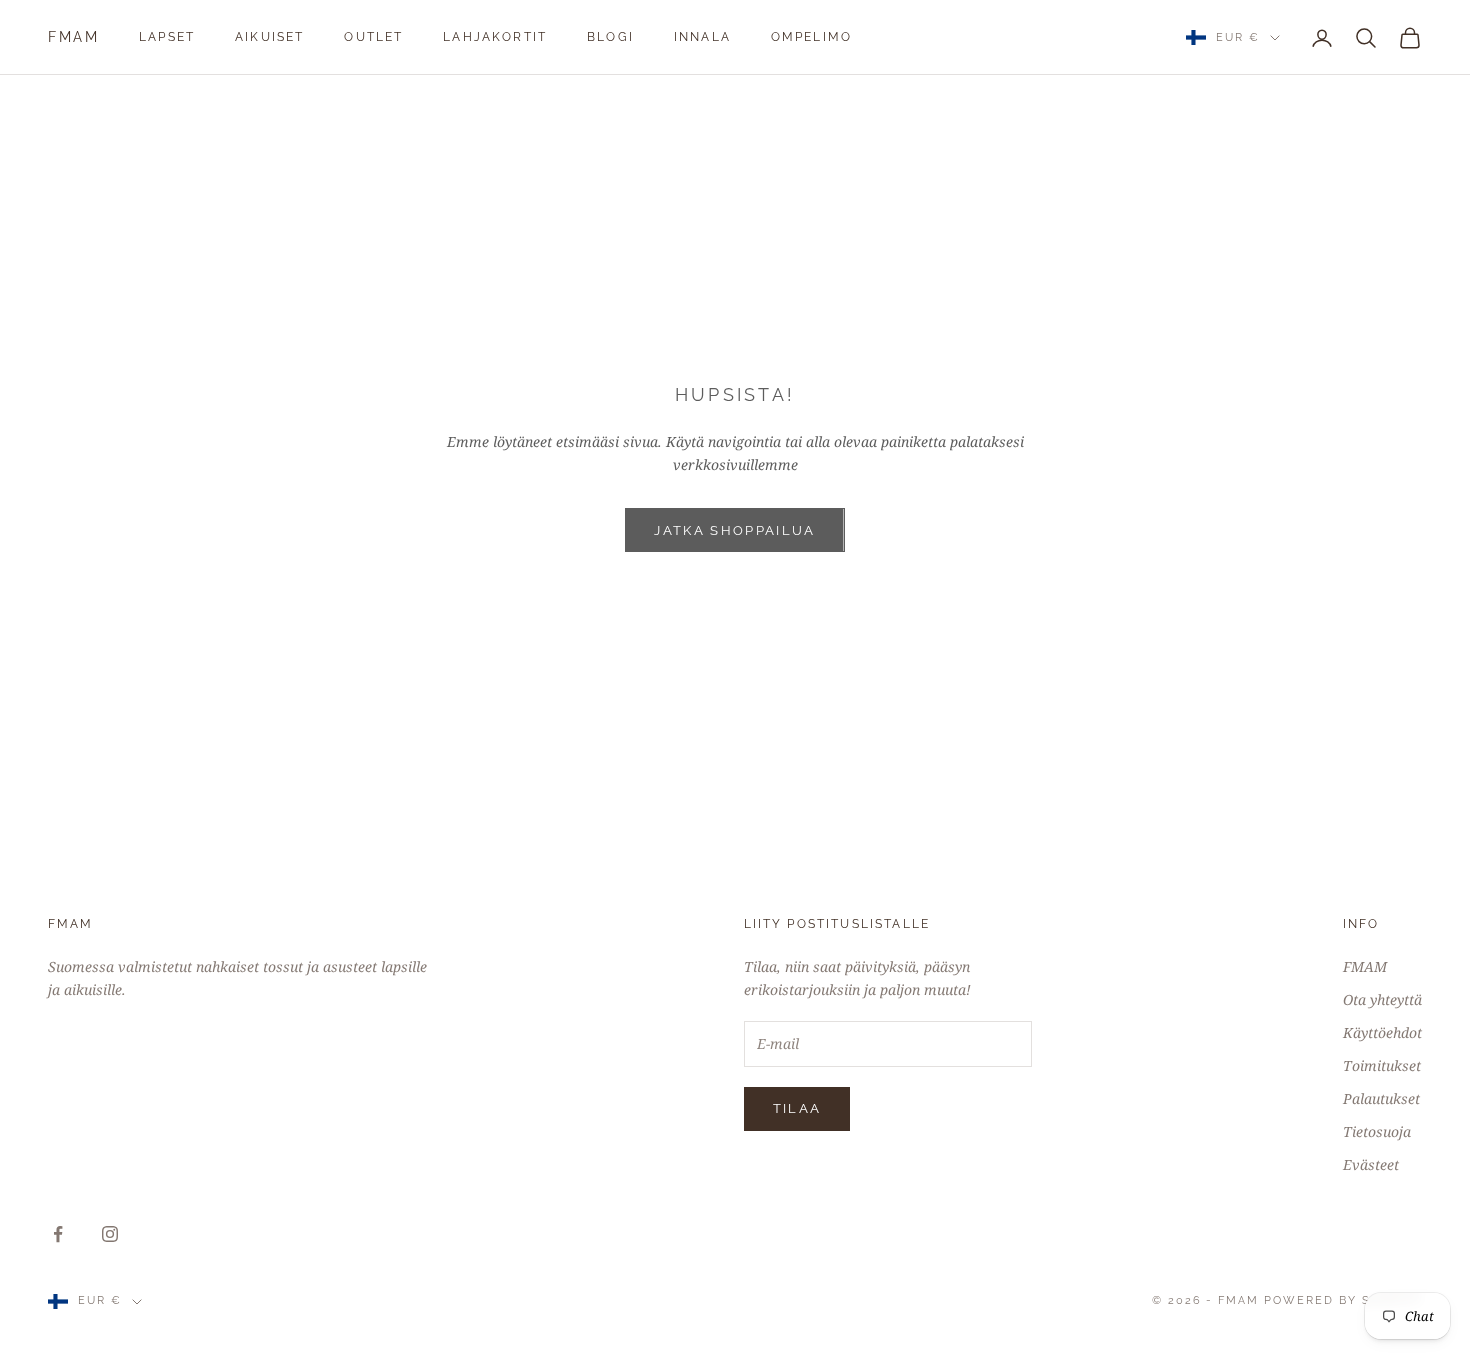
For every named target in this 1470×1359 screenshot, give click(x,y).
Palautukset (1381, 1098)
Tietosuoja (1377, 1131)
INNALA (702, 37)
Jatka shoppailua (734, 530)
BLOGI (610, 37)
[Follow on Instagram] (110, 1234)
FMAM (1365, 966)
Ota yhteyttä (1382, 999)
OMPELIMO (811, 37)
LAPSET (167, 37)
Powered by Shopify (1343, 1300)
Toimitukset (1382, 1065)
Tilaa (797, 1108)
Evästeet (1371, 1164)
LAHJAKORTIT (495, 37)
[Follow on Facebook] (58, 1234)
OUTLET (373, 37)
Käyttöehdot (1382, 1032)
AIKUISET (269, 37)
